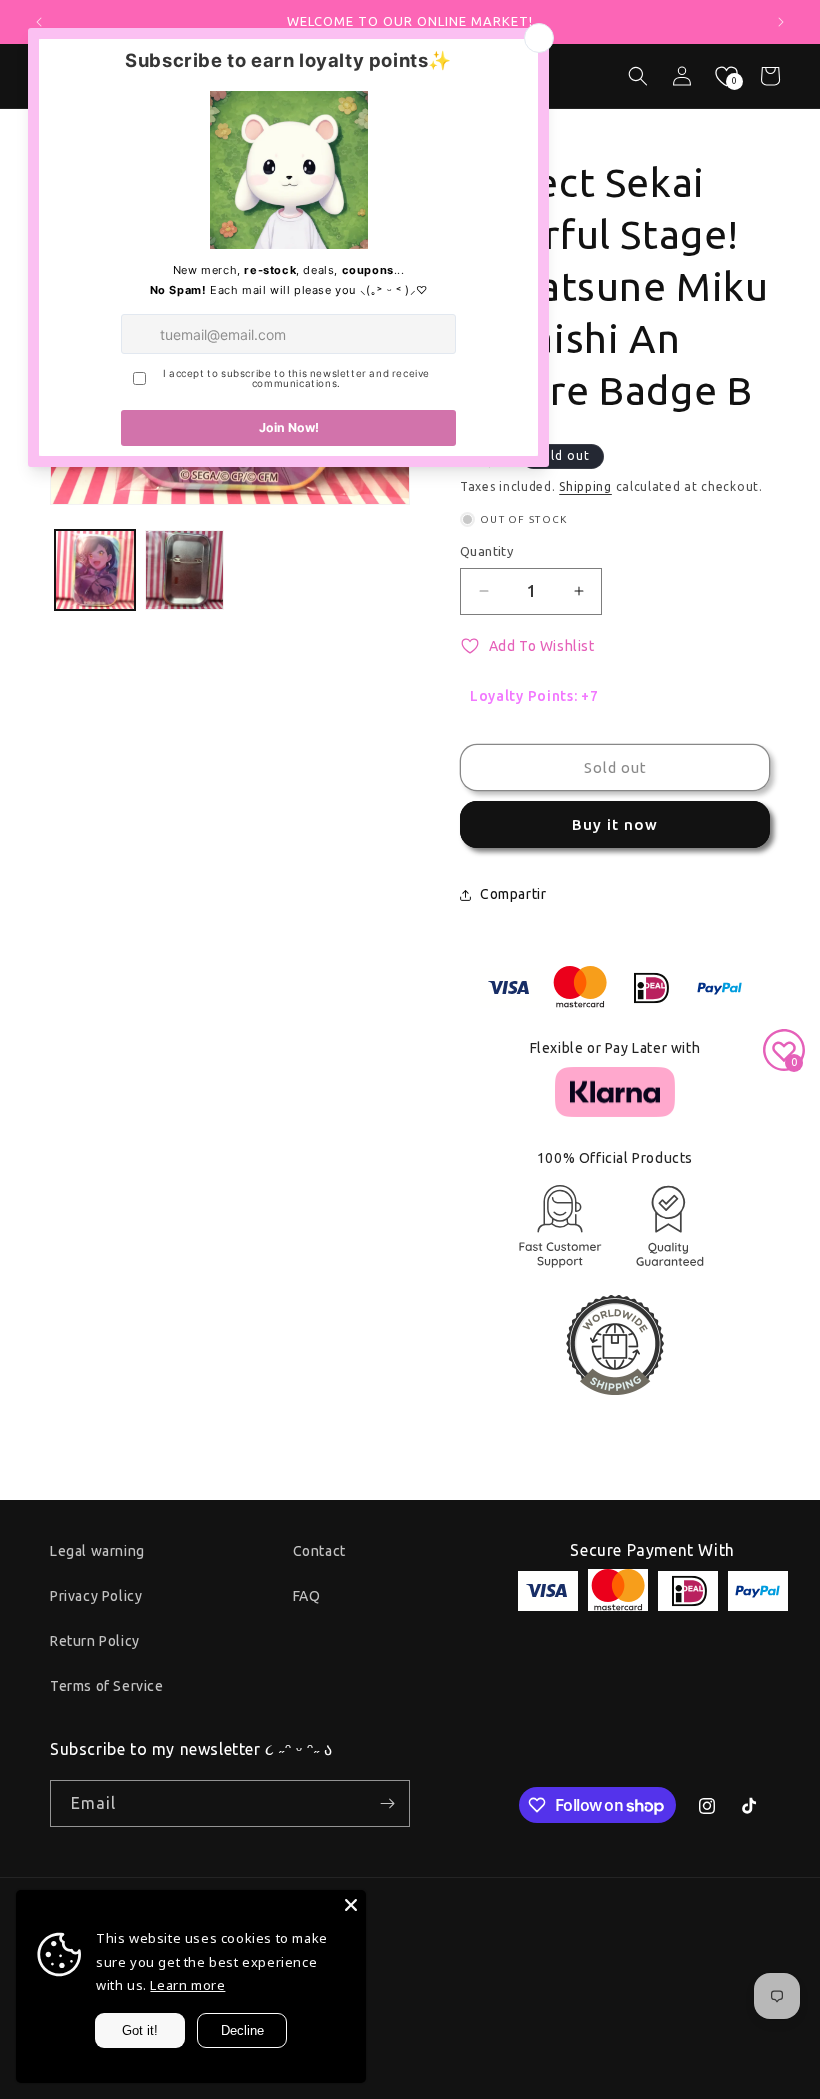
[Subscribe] (387, 1803)
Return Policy (95, 1641)
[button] (638, 76)
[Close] (351, 1905)
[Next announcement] (781, 22)
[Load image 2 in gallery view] (185, 570)
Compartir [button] (513, 894)
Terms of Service (107, 1686)
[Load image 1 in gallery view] (95, 570)
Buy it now (615, 824)
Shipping (585, 486)
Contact (319, 1551)
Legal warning (97, 1551)
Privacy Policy (96, 1596)
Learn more (187, 1985)
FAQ (307, 1596)
